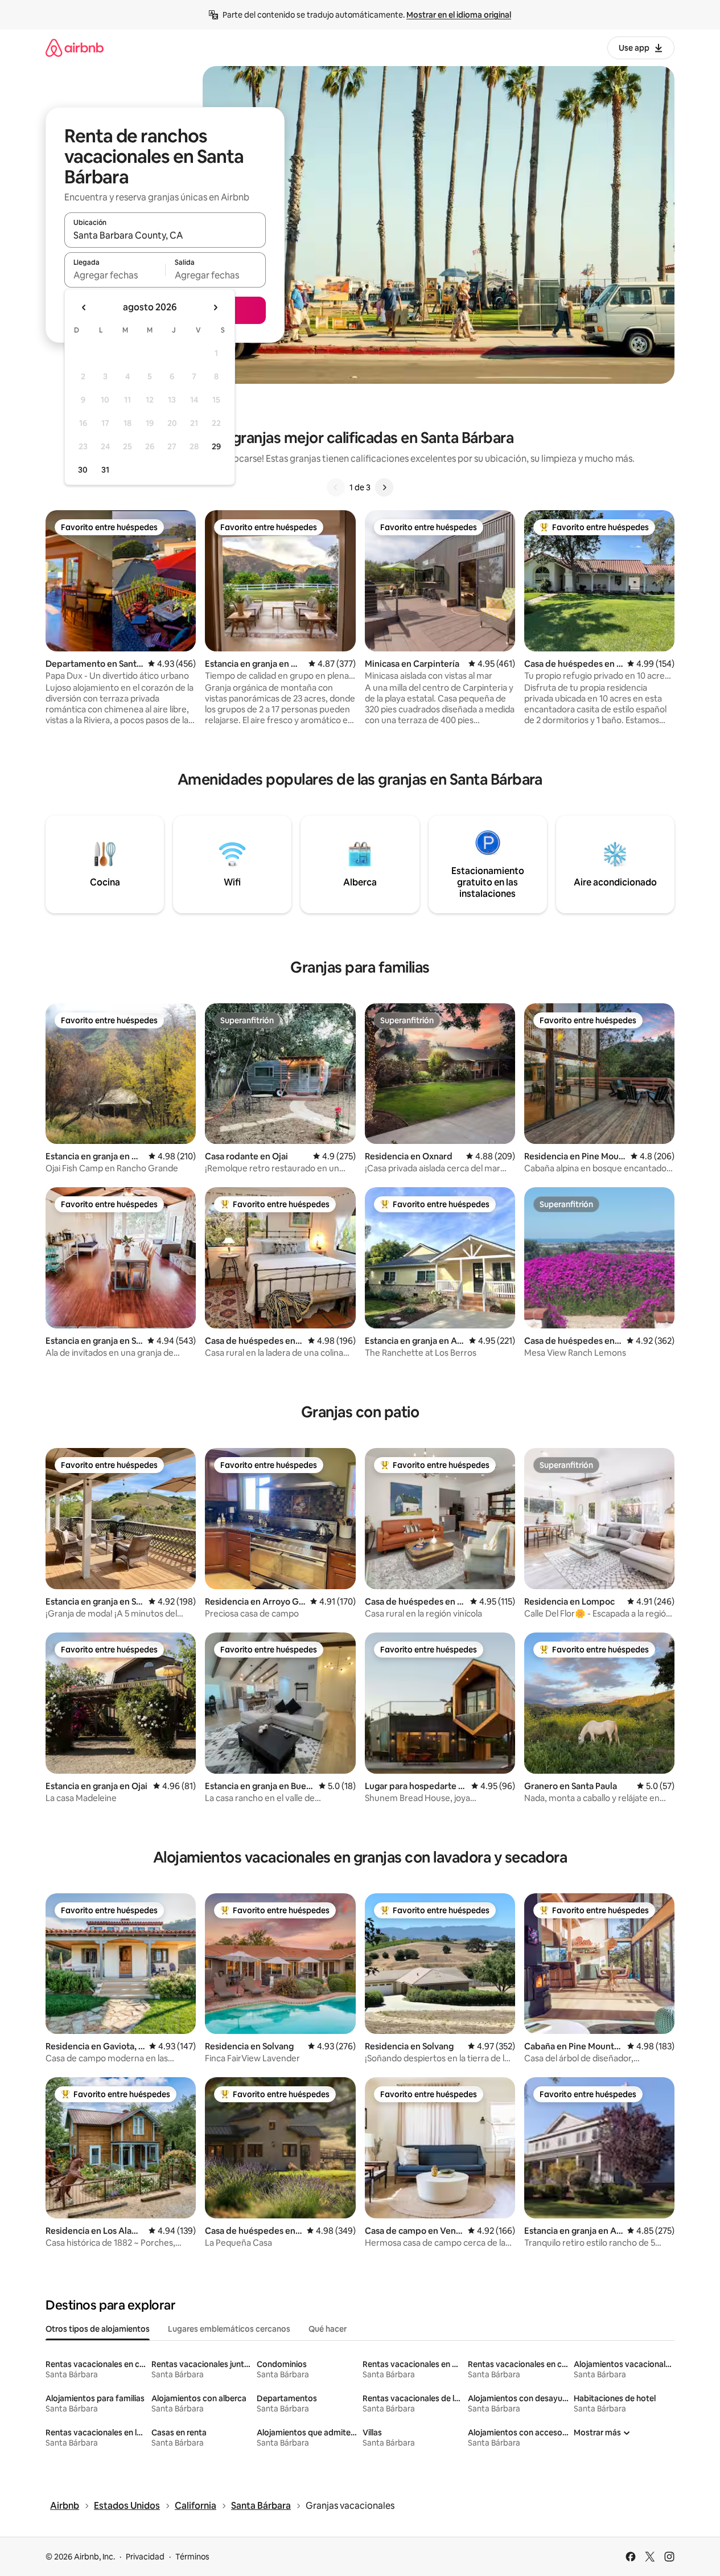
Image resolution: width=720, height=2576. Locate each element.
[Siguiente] (384, 487)
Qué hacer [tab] (328, 2329)
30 (83, 470)
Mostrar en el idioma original (459, 15)
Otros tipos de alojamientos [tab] (98, 2329)
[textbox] (115, 275)
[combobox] (165, 235)
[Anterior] (336, 487)
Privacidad (145, 2557)
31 (105, 470)
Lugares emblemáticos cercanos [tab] (229, 2329)
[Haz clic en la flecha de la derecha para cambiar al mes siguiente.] (215, 307)
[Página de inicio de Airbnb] (75, 48)
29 (216, 446)
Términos (192, 2557)
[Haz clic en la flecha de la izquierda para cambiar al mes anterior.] (84, 307)
